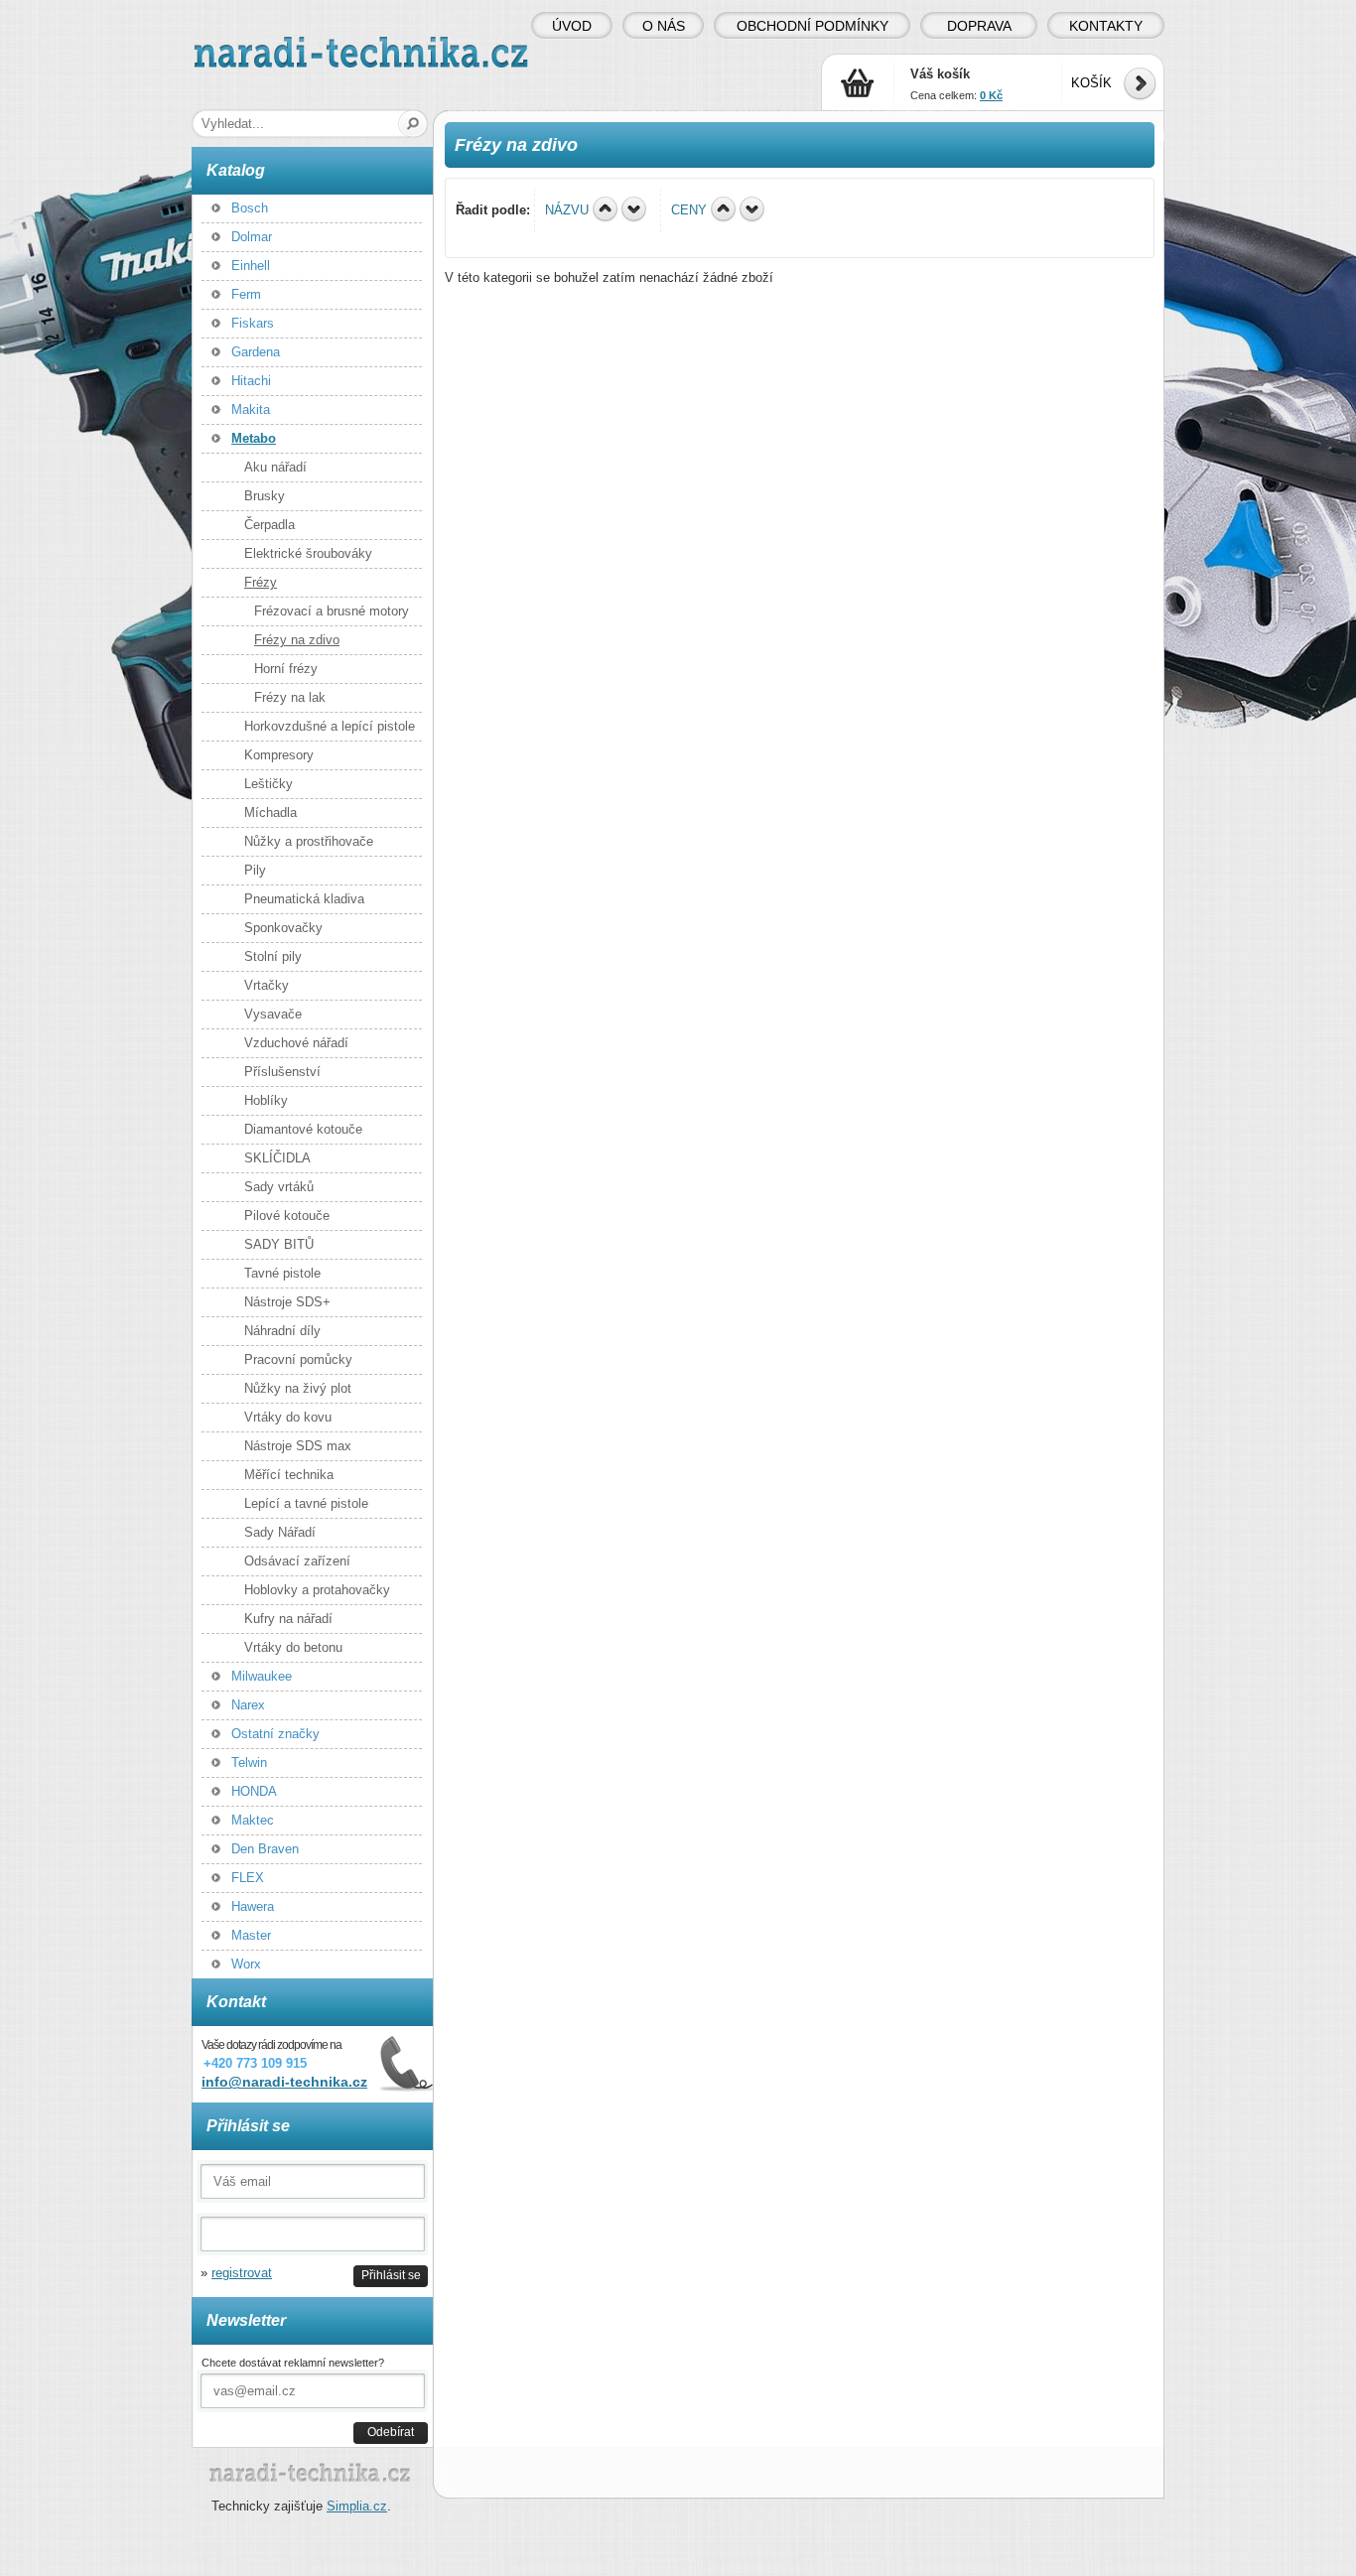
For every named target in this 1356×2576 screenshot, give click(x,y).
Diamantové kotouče (303, 1129)
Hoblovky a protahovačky (317, 1590)
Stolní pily (273, 956)
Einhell (251, 266)
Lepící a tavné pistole (306, 1503)
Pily (255, 870)
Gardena (256, 352)
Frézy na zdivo (297, 640)
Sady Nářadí (280, 1532)
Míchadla (271, 813)
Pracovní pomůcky (298, 1359)
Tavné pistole (282, 1273)
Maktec (253, 1820)
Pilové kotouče (287, 1216)
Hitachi (251, 381)
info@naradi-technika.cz (284, 2082)
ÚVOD (572, 26)
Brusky (265, 496)
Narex (248, 1705)
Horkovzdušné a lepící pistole (330, 726)
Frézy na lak (290, 697)
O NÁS (664, 26)
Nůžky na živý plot (298, 1388)
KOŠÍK (1091, 83)
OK (413, 124)
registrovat (242, 2273)
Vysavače (273, 1014)
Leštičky (269, 784)
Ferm (246, 294)
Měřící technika (289, 1475)
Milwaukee (262, 1676)
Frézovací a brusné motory (332, 611)
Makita (251, 409)
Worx (246, 1964)
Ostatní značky (275, 1734)
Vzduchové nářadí (296, 1043)
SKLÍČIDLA (277, 1158)
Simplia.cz (357, 2506)
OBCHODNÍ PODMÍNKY (813, 26)
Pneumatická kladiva (304, 899)
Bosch (250, 208)
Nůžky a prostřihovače (309, 841)
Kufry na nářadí (288, 1619)
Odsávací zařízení (297, 1561)
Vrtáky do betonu (293, 1647)
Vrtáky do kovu (288, 1417)
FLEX (248, 1878)
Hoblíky (266, 1100)
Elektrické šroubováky (308, 553)
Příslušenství (282, 1072)
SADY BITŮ (279, 1244)
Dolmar (252, 237)
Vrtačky (267, 985)
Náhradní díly (282, 1331)
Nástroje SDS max (298, 1446)
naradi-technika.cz (247, 44)
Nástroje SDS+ (287, 1302)
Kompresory (279, 755)
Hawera (253, 1906)
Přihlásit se (391, 2275)
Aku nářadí (275, 467)
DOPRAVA (979, 26)
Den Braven (265, 1849)
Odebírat (391, 2432)
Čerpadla (270, 525)
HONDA (254, 1791)
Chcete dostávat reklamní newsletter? (293, 2363)
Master (251, 1935)
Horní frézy (286, 669)
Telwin (249, 1763)
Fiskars (253, 323)
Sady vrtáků (279, 1187)
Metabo (254, 438)
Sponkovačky (283, 928)
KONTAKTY (1106, 26)
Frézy (261, 582)
